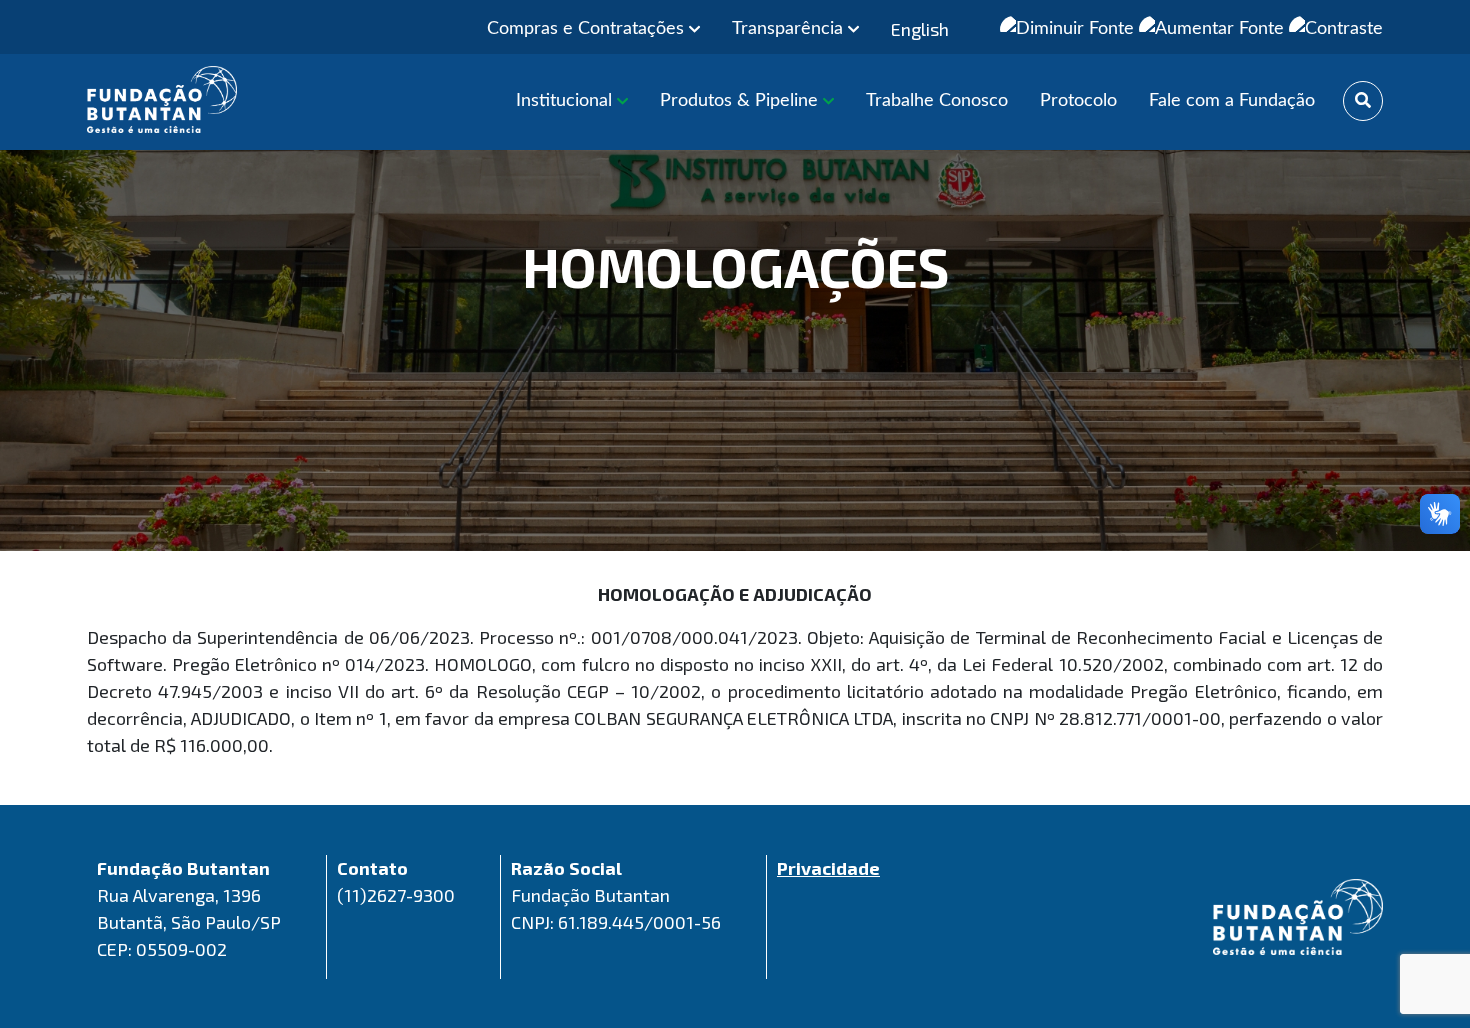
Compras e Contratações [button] (588, 29)
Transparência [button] (790, 29)
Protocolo (1078, 101)
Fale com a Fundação (1232, 101)
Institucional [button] (566, 101)
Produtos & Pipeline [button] (741, 101)
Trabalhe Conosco (937, 101)
